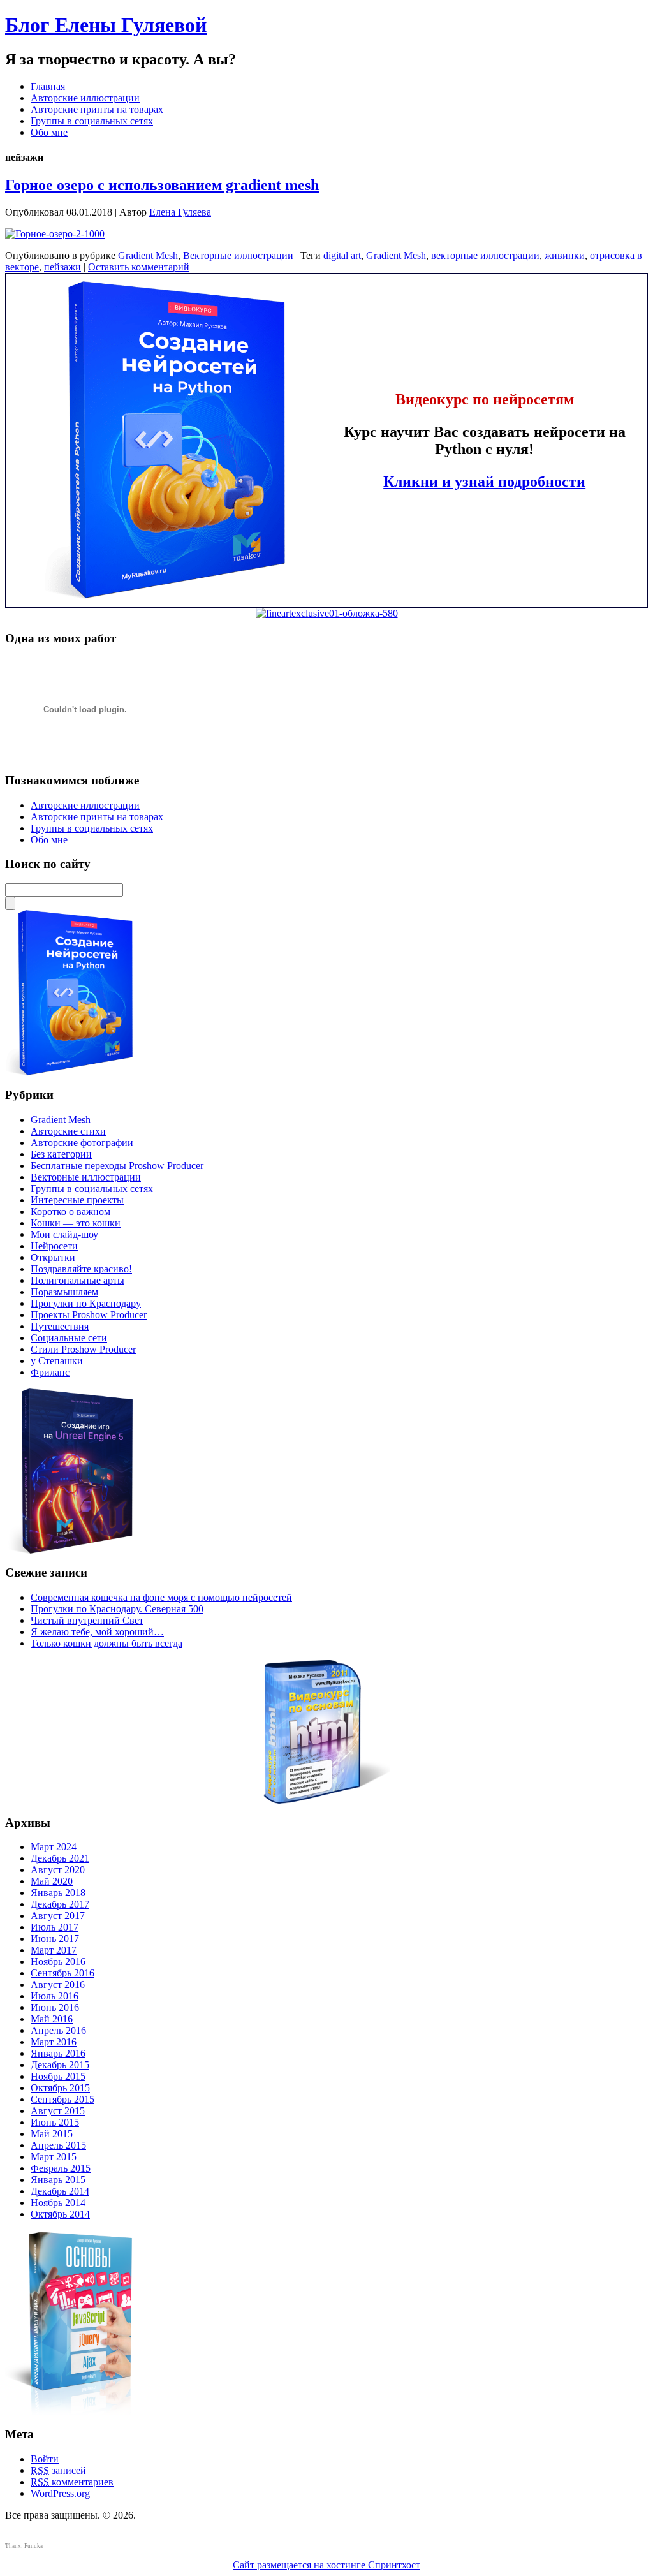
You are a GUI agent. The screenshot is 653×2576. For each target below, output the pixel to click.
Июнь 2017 (55, 1939)
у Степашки (57, 1361)
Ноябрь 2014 (58, 2203)
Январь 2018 (58, 1893)
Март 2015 (54, 2157)
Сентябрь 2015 (62, 2099)
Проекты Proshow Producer (89, 1315)
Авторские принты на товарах (97, 109)
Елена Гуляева (180, 212)
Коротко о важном (70, 1211)
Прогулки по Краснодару (86, 1303)
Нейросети (54, 1246)
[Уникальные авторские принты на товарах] (327, 613)
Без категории (61, 1154)
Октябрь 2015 (60, 2088)
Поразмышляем (64, 1292)
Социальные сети (69, 1338)
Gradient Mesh (148, 255)
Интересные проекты (77, 1200)
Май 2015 (52, 2134)
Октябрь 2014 (60, 2214)
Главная (48, 86)
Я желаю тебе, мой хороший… (97, 1632)
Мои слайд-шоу (64, 1234)
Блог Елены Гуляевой (106, 25)
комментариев (72, 2482)
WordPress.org (60, 2493)
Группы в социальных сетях (92, 121)
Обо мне (49, 132)
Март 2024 (54, 1847)
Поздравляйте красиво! (81, 1269)
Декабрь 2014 (60, 2191)
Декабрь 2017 (60, 1904)
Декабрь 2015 (60, 2065)
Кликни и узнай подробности (484, 482)
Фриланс (50, 1372)
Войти (45, 2459)
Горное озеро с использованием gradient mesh (162, 185)
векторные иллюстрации (485, 255)
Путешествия (60, 1326)
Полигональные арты (77, 1280)
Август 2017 (58, 1916)
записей (58, 2470)
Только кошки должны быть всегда (106, 1643)
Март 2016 (54, 2042)
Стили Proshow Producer (83, 1349)
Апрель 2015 (58, 2145)
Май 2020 (52, 1881)
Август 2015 (58, 2111)
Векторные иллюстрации (238, 255)
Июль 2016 (55, 1996)
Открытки (53, 1257)
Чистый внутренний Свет (87, 1620)
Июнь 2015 (55, 2122)
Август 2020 (58, 1870)
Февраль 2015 (61, 2168)
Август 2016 (58, 1984)
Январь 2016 (58, 2053)
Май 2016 (52, 2019)
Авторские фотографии (82, 1143)
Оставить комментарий (139, 267)
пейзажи (62, 267)
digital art (342, 255)
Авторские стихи (68, 1131)
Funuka (33, 2546)
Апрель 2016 (58, 2030)
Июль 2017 (55, 1927)
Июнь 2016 (55, 2007)
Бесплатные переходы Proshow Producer (117, 1166)
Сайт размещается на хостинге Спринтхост (326, 2565)
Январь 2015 (58, 2180)
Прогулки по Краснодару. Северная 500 (117, 1609)
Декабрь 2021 (60, 1858)
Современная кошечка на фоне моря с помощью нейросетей (161, 1597)
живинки (565, 255)
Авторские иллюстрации (85, 98)
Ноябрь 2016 (58, 1961)
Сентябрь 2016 (62, 1973)
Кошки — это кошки (76, 1223)
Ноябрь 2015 (58, 2076)
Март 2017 (54, 1950)
